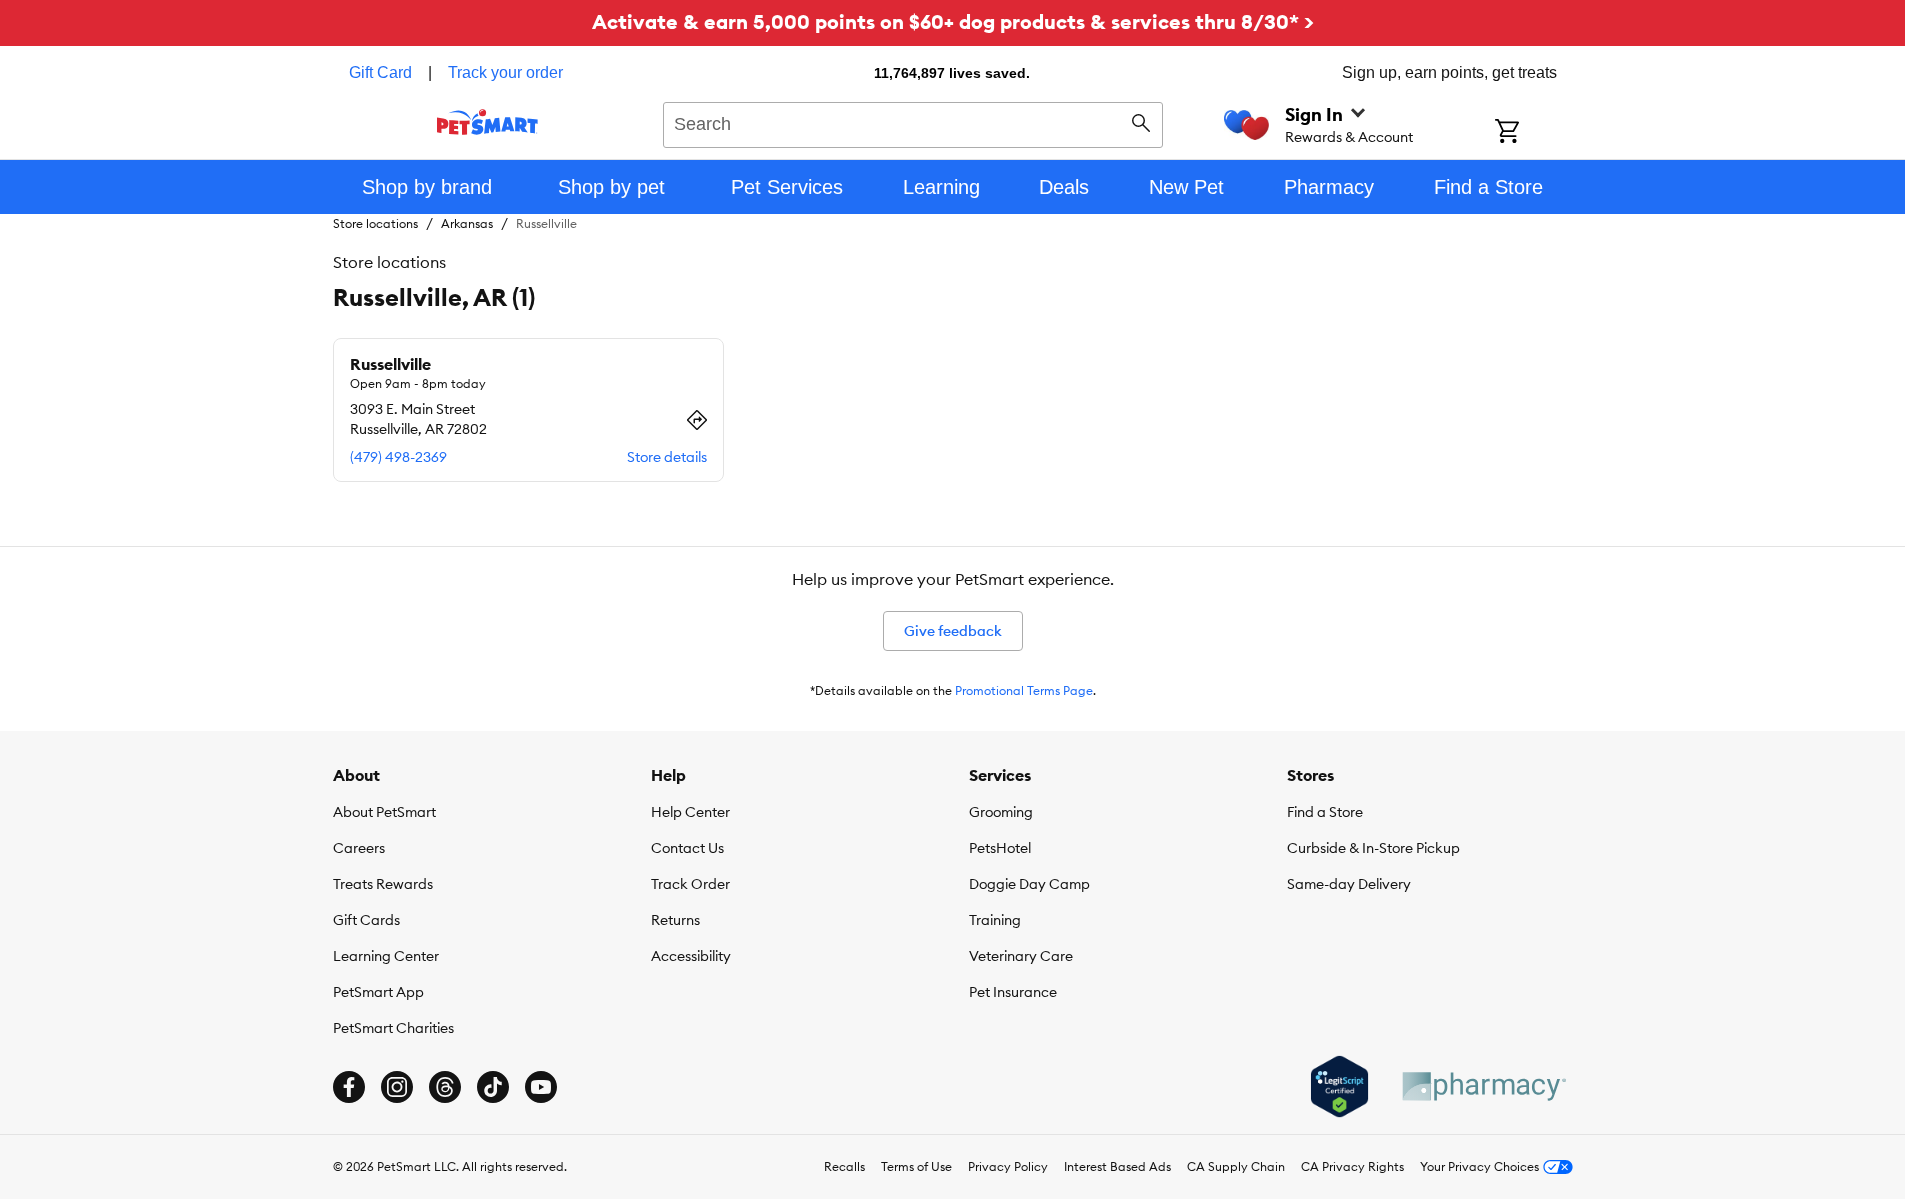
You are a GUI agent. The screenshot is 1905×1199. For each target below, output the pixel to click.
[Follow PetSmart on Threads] (445, 1087)
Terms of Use (916, 1166)
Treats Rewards (383, 884)
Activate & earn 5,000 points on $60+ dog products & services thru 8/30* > (953, 21)
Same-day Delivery (1349, 884)
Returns (675, 920)
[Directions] (697, 420)
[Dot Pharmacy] (1483, 1086)
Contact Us (687, 848)
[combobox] (913, 122)
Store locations (375, 223)
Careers (359, 848)
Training (995, 920)
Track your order (505, 72)
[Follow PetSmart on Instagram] (397, 1087)
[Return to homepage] (487, 122)
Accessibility (691, 956)
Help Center (690, 812)
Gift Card (380, 72)
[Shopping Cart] (1533, 133)
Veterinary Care (1021, 956)
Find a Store (1325, 812)
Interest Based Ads (1117, 1166)
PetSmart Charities (393, 1028)
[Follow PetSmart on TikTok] (493, 1087)
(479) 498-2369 (398, 457)
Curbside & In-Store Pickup (1373, 848)
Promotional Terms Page (1024, 690)
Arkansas (467, 223)
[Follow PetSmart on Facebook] (349, 1087)
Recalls (844, 1166)
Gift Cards (366, 920)
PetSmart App (378, 992)
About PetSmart (384, 812)
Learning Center (386, 956)
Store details (667, 457)
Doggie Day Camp (1029, 884)
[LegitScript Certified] (1339, 1087)
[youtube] (541, 1087)
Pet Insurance (1013, 992)
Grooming (1001, 812)
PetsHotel (1000, 848)
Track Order (690, 884)
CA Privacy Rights (1352, 1166)
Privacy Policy (1008, 1166)
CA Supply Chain (1236, 1166)
